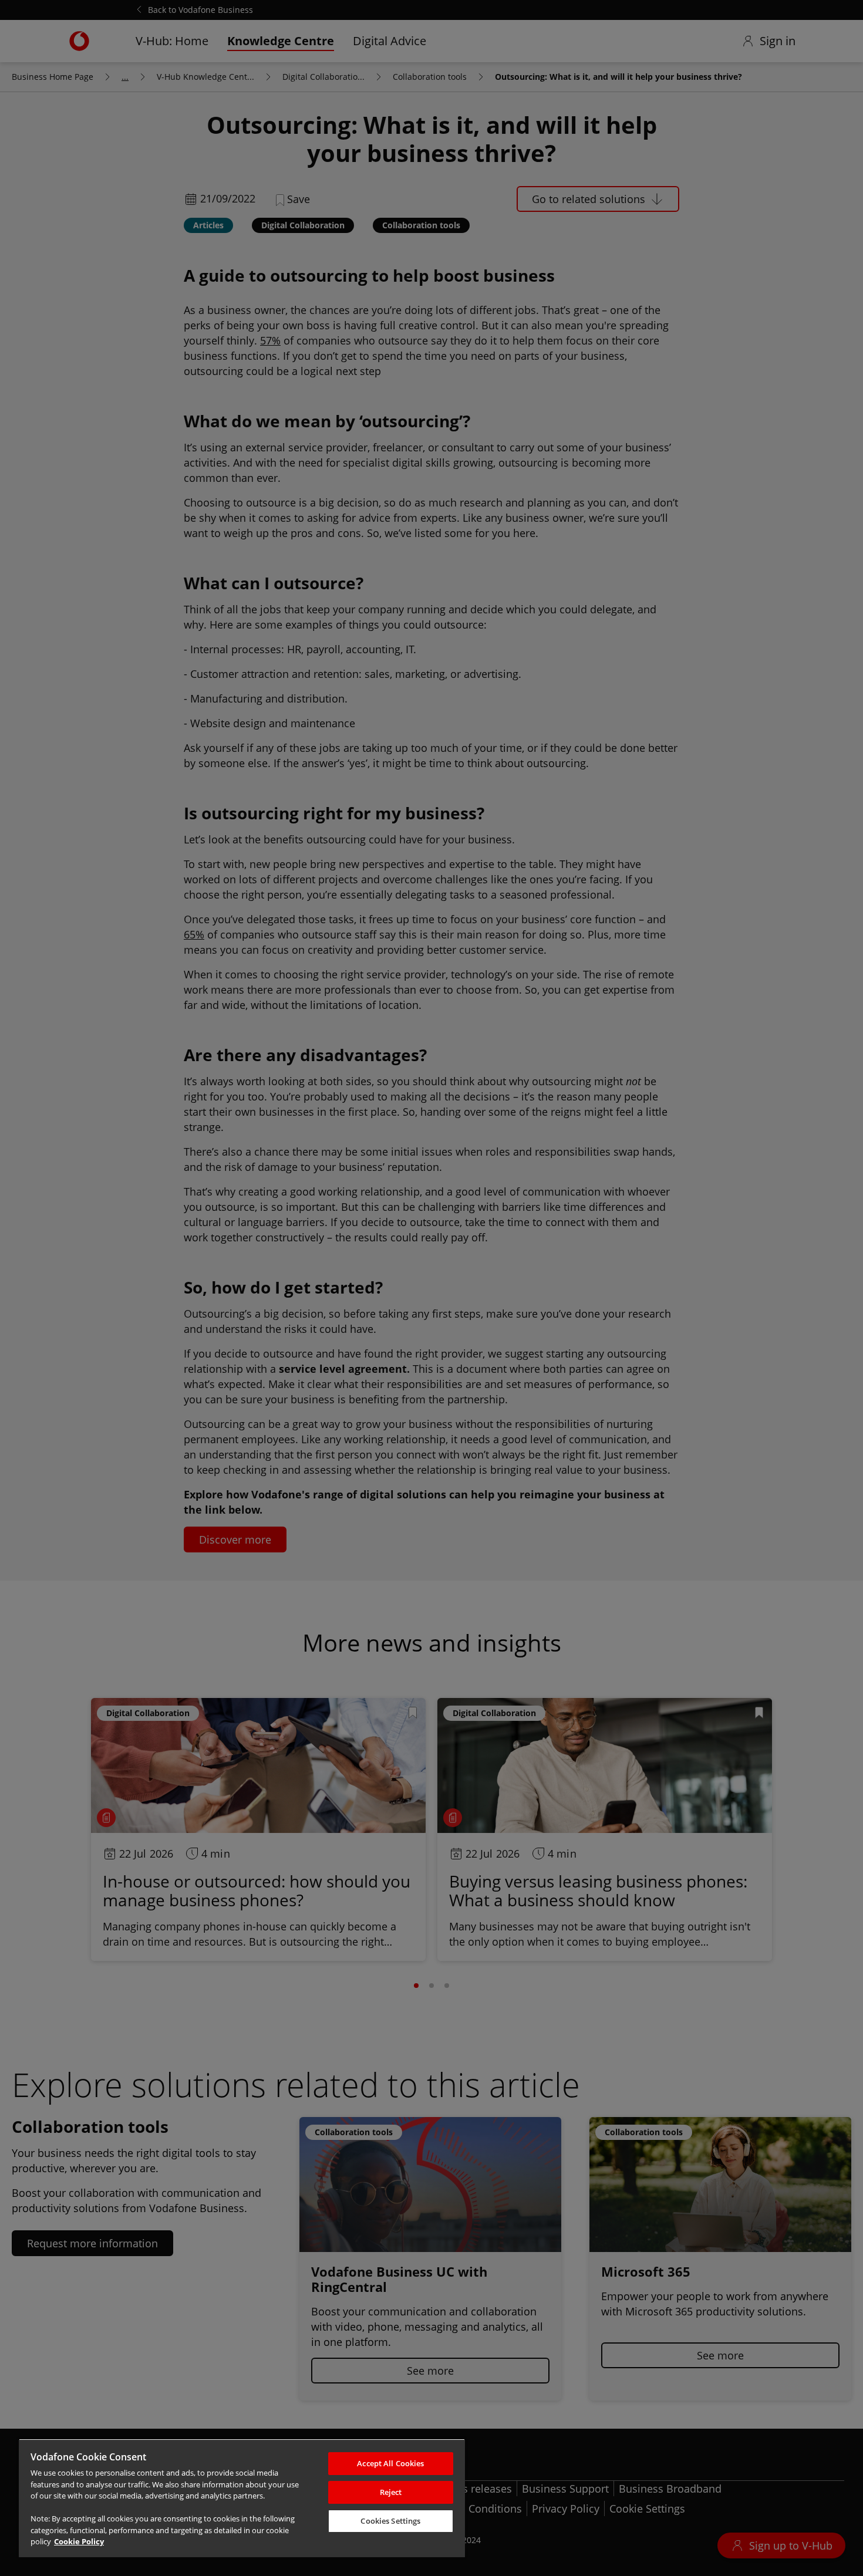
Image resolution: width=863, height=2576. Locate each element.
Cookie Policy (79, 2541)
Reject (391, 2492)
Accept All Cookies (390, 2463)
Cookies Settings (390, 2521)
